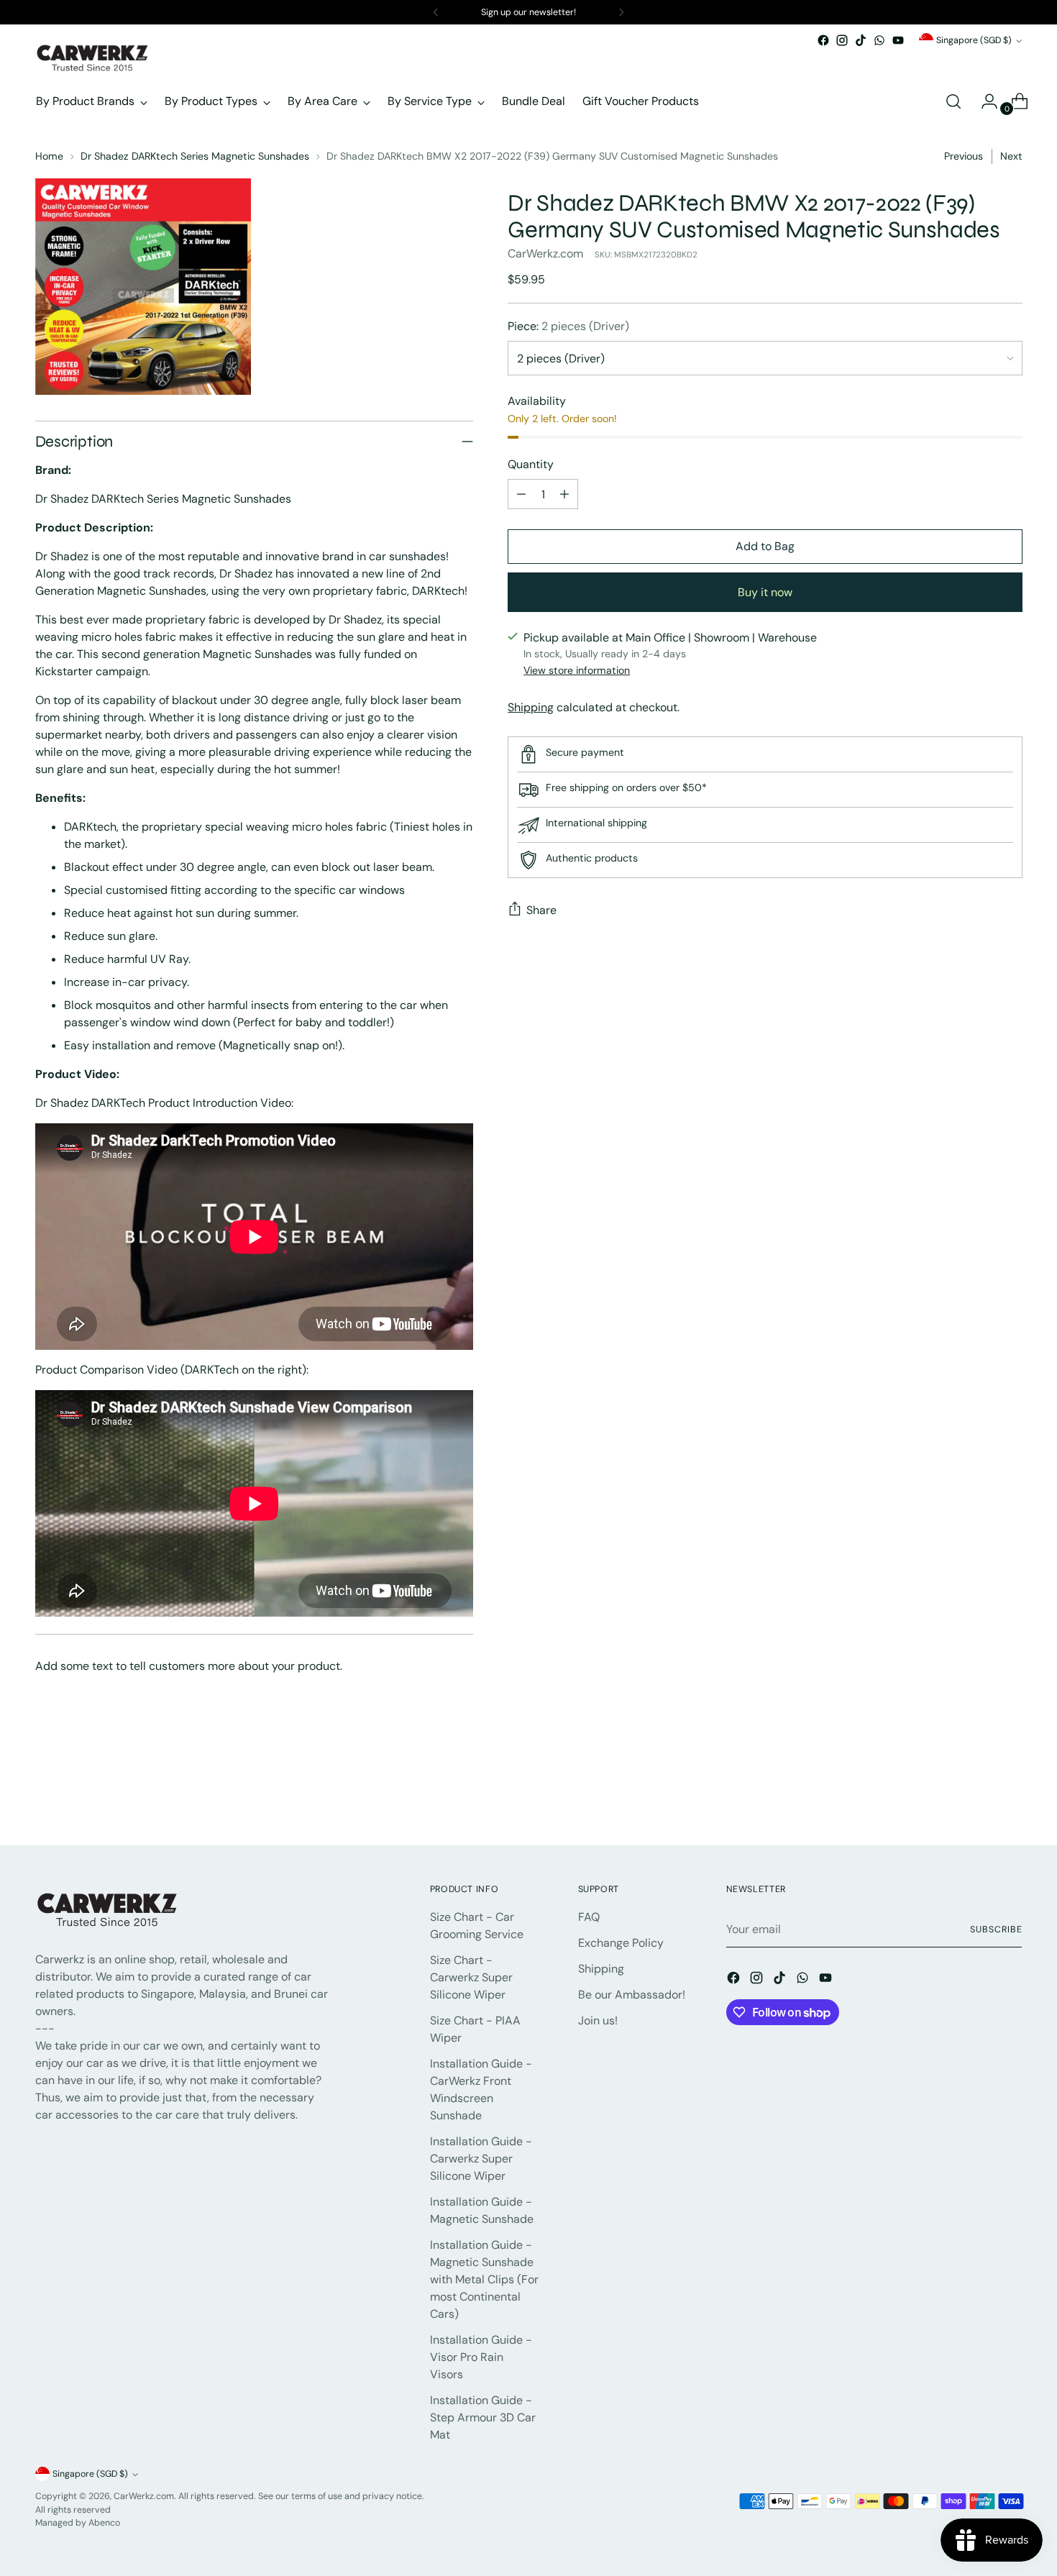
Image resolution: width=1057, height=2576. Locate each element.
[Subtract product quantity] (521, 494)
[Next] (621, 12)
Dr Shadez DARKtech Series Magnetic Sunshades (195, 156)
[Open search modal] (953, 101)
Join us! (598, 2020)
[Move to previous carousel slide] (977, 1796)
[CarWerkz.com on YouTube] (898, 40)
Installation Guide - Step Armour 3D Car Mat (483, 2417)
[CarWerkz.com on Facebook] (823, 40)
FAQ (589, 1917)
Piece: (568, 326)
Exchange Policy (621, 1943)
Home (49, 156)
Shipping (531, 707)
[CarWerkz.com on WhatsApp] (879, 40)
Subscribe (996, 1929)
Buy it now (765, 592)
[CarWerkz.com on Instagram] (842, 40)
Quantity (531, 464)
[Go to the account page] (984, 101)
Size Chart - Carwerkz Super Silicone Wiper (471, 1977)
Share (541, 910)
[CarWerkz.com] (93, 58)
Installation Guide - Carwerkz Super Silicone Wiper (481, 2159)
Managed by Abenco (78, 2523)
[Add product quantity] (564, 494)
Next (1011, 156)
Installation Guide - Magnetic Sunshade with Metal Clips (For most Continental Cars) (484, 2279)
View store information (577, 670)
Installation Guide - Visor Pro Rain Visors (481, 2357)
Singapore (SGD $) (974, 40)
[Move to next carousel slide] (1010, 1796)
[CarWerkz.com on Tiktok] (861, 40)
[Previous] (436, 12)
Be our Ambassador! (632, 1995)
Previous (964, 156)
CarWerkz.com (545, 254)
